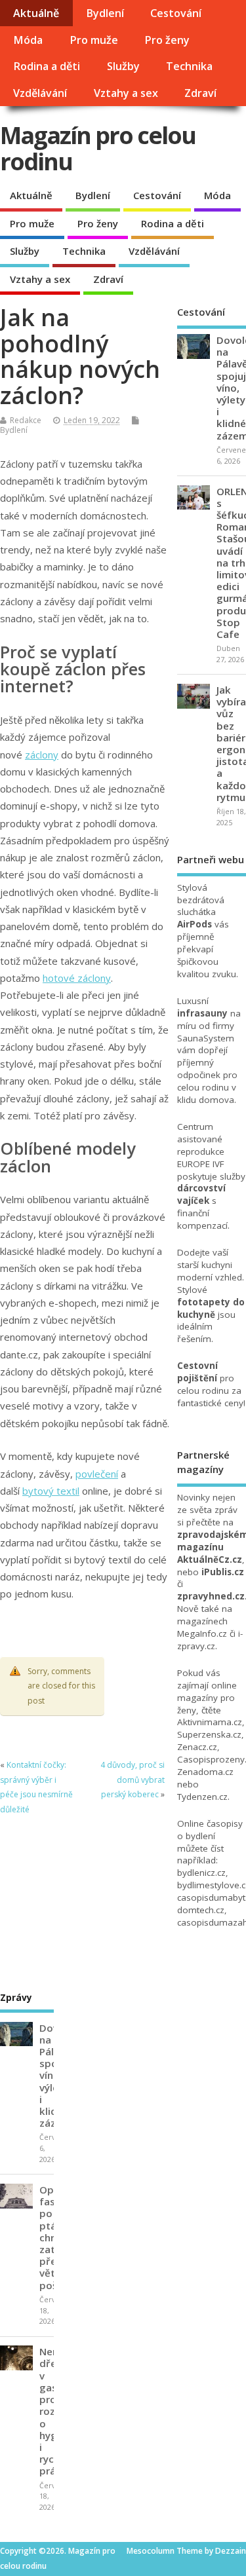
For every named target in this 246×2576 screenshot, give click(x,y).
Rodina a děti (47, 66)
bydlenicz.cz (201, 1873)
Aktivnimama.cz (210, 1722)
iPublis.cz (223, 1572)
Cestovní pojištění (197, 1372)
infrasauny (202, 1013)
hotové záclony (77, 978)
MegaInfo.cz (202, 1633)
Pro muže (94, 40)
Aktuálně (36, 13)
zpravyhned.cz (211, 1596)
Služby (123, 66)
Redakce (26, 420)
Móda (28, 40)
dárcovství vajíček (201, 1194)
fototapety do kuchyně (211, 1308)
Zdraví (200, 93)
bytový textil (51, 1491)
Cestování (176, 13)
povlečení (97, 1474)
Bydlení (105, 13)
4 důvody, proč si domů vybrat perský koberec (133, 1780)
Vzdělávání (40, 93)
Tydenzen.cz (202, 1797)
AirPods (195, 924)
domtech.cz (201, 1910)
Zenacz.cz (197, 1747)
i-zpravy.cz (210, 1640)
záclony (42, 755)
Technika (189, 66)
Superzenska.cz (209, 1734)
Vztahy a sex (126, 93)
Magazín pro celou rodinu (98, 148)
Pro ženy (167, 40)
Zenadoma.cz (205, 1772)
